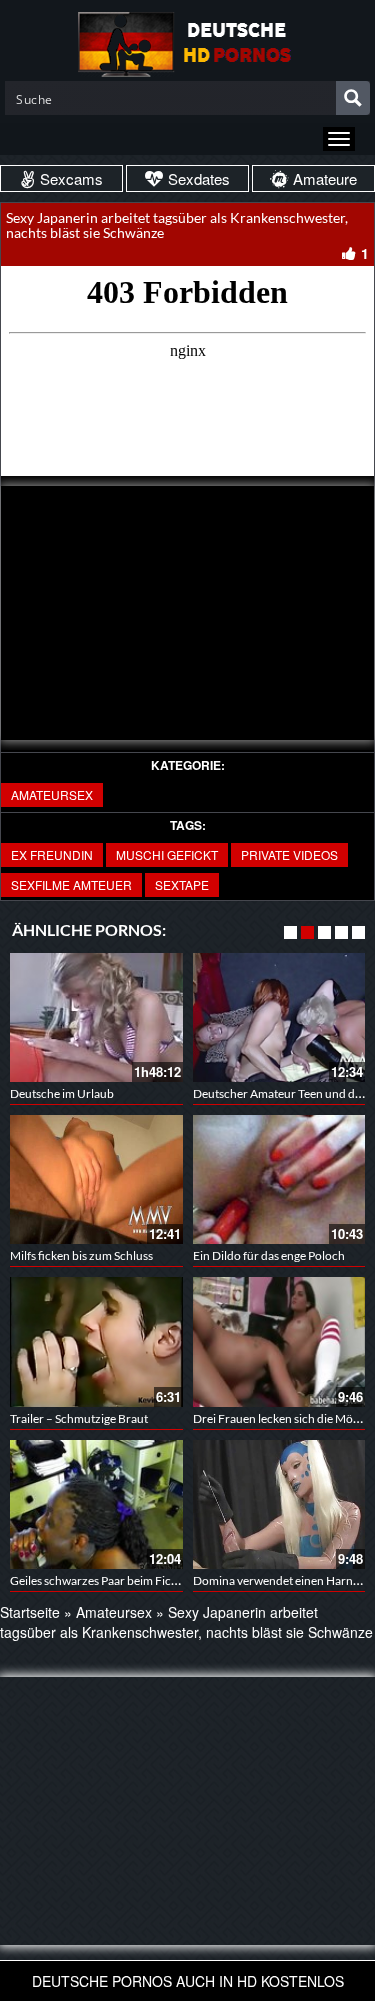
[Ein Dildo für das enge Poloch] (279, 1179)
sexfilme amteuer (71, 884)
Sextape (182, 884)
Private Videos (289, 854)
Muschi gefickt (167, 854)
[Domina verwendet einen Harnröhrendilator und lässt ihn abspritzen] (279, 1504)
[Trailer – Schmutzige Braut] (96, 1341)
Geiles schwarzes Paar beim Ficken (100, 1580)
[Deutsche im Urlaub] (96, 1017)
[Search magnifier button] (353, 98)
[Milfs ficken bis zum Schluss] (96, 1179)
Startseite (30, 1612)
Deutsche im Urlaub (62, 1093)
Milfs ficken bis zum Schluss (81, 1255)
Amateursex (52, 794)
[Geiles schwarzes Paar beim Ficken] (96, 1504)
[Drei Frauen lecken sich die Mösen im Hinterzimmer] (279, 1341)
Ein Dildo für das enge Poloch (269, 1255)
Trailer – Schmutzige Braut (79, 1418)
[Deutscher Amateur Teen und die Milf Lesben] (279, 1017)
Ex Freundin (52, 854)
